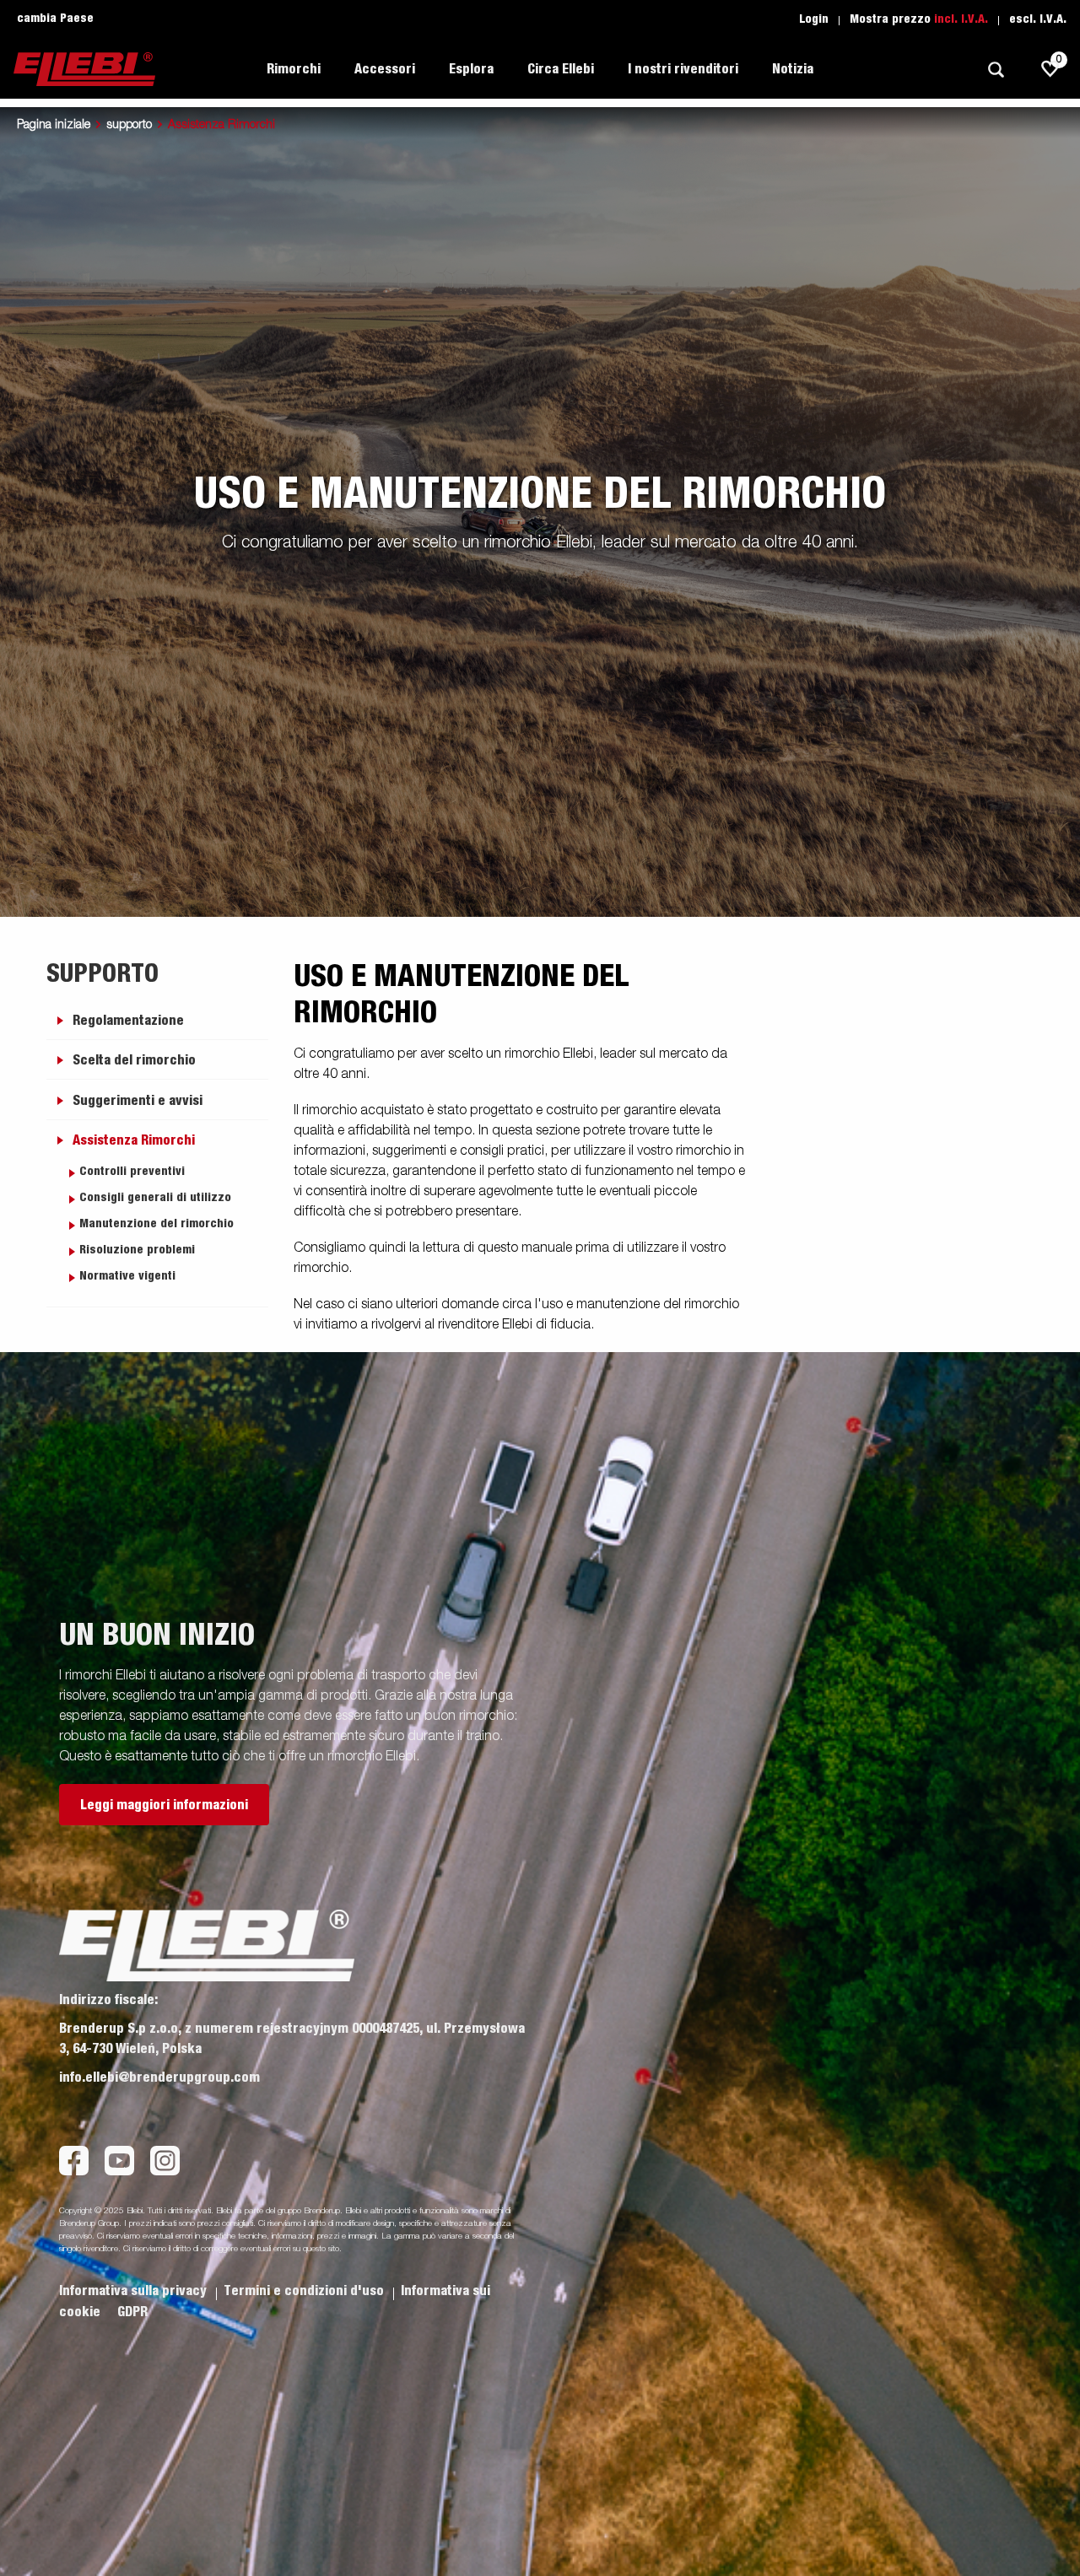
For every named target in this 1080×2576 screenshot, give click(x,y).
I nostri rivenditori (683, 69)
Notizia (793, 69)
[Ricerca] (996, 70)
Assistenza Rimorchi (134, 1140)
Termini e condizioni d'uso (305, 2291)
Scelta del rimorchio (134, 1060)
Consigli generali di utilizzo (155, 1198)
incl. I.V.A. (961, 19)
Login (814, 19)
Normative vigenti (127, 1276)
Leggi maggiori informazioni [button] (164, 1805)
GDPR (132, 2312)
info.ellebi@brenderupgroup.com (159, 2078)
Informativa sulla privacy (135, 2291)
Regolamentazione (128, 1021)
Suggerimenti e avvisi (138, 1101)
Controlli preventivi (132, 1172)
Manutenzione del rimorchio (157, 1224)
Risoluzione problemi (137, 1250)
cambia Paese (55, 19)
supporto (129, 125)
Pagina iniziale (54, 125)
